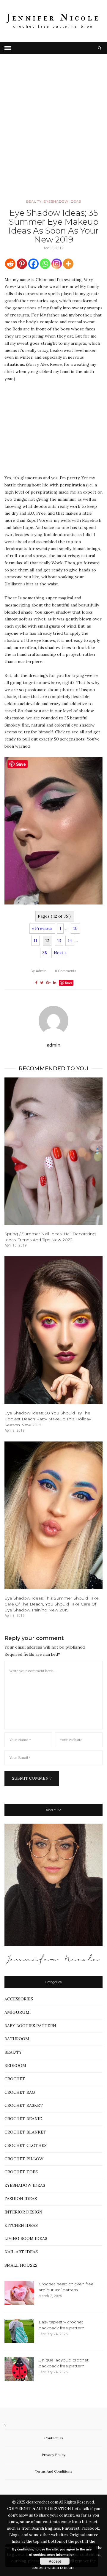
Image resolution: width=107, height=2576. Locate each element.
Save (69, 983)
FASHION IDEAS (21, 2199)
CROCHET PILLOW (24, 2159)
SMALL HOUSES (21, 2265)
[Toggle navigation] (8, 48)
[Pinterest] (22, 264)
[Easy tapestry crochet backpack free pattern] (19, 2331)
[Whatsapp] (45, 264)
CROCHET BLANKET (25, 2132)
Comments (66, 971)
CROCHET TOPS (21, 2172)
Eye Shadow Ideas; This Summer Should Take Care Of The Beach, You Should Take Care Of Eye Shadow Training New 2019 (52, 1604)
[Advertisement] (53, 135)
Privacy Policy (53, 2455)
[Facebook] (33, 264)
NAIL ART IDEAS (21, 2252)
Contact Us (54, 2438)
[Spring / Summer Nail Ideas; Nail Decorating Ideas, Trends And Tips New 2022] (53, 1151)
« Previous (42, 928)
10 (75, 928)
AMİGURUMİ (18, 2012)
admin (38, 971)
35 (45, 953)
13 (59, 940)
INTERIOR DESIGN (23, 2212)
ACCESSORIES (19, 1999)
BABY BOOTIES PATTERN (30, 2026)
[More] (68, 264)
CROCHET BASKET (24, 2105)
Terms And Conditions (53, 2471)
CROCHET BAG (20, 2092)
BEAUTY (34, 201)
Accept (55, 2561)
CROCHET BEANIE (23, 2119)
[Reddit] (10, 264)
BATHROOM (17, 2039)
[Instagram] (57, 264)
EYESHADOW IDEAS (62, 201)
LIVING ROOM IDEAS (26, 2238)
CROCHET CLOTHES (26, 2145)
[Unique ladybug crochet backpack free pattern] (19, 2369)
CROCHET (15, 2079)
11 (35, 940)
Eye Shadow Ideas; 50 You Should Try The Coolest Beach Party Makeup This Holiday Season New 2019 (48, 1419)
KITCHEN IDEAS (21, 2225)
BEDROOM (15, 2065)
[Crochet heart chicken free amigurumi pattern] (19, 2293)
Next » (60, 953)
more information (61, 2554)
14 (70, 940)
